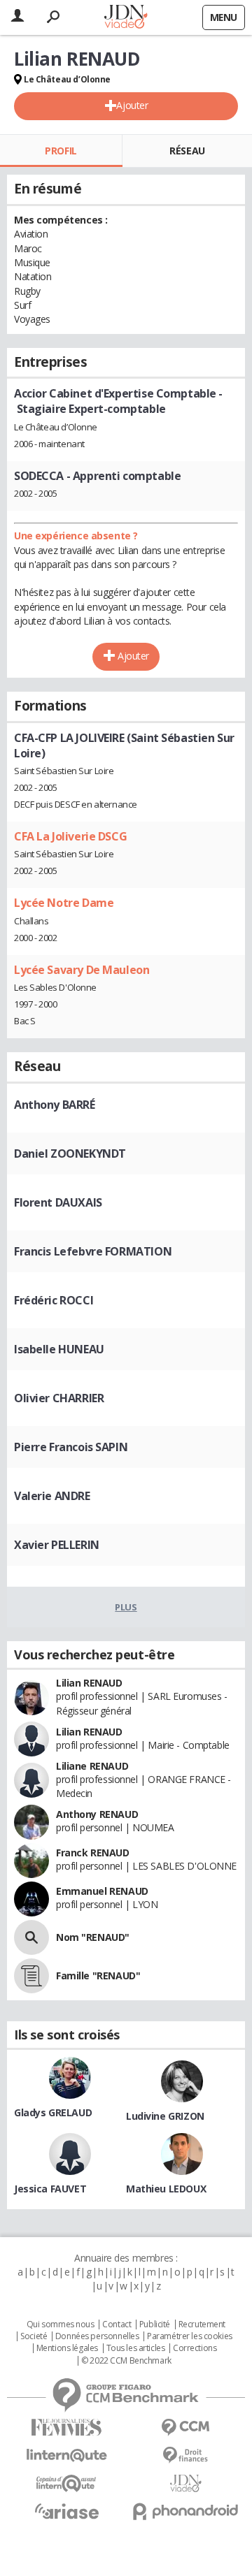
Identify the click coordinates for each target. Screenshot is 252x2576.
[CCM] (185, 2428)
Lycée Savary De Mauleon (82, 970)
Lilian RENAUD (89, 1683)
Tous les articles (136, 2348)
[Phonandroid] (185, 2511)
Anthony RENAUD (97, 1814)
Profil (61, 151)
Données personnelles (97, 2336)
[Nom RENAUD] (31, 1937)
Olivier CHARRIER (59, 1398)
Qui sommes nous (61, 2324)
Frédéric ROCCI (54, 1300)
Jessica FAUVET (50, 2189)
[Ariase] (66, 2511)
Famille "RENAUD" (98, 1975)
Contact (117, 2324)
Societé (34, 2336)
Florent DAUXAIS (58, 1202)
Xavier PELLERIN (57, 1545)
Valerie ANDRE (52, 1496)
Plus (126, 1607)
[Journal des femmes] (66, 2428)
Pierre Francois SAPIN (71, 1447)
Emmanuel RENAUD (102, 1891)
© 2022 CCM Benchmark (126, 2361)
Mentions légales (67, 2348)
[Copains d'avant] (66, 2483)
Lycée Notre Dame (64, 903)
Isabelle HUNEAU (59, 1349)
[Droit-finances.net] (185, 2455)
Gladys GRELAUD (53, 2112)
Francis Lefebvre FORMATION (93, 1251)
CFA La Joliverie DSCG (70, 836)
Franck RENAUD (93, 1853)
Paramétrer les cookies (190, 2336)
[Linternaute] (66, 2455)
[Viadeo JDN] (185, 2483)
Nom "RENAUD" (93, 1937)
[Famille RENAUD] (31, 1976)
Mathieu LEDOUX (166, 2189)
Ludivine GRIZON (165, 2116)
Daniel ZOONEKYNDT (70, 1154)
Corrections (195, 2348)
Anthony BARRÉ (55, 1105)
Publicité (155, 2324)
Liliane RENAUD (92, 1766)
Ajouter (132, 105)
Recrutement (202, 2324)
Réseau (187, 151)
